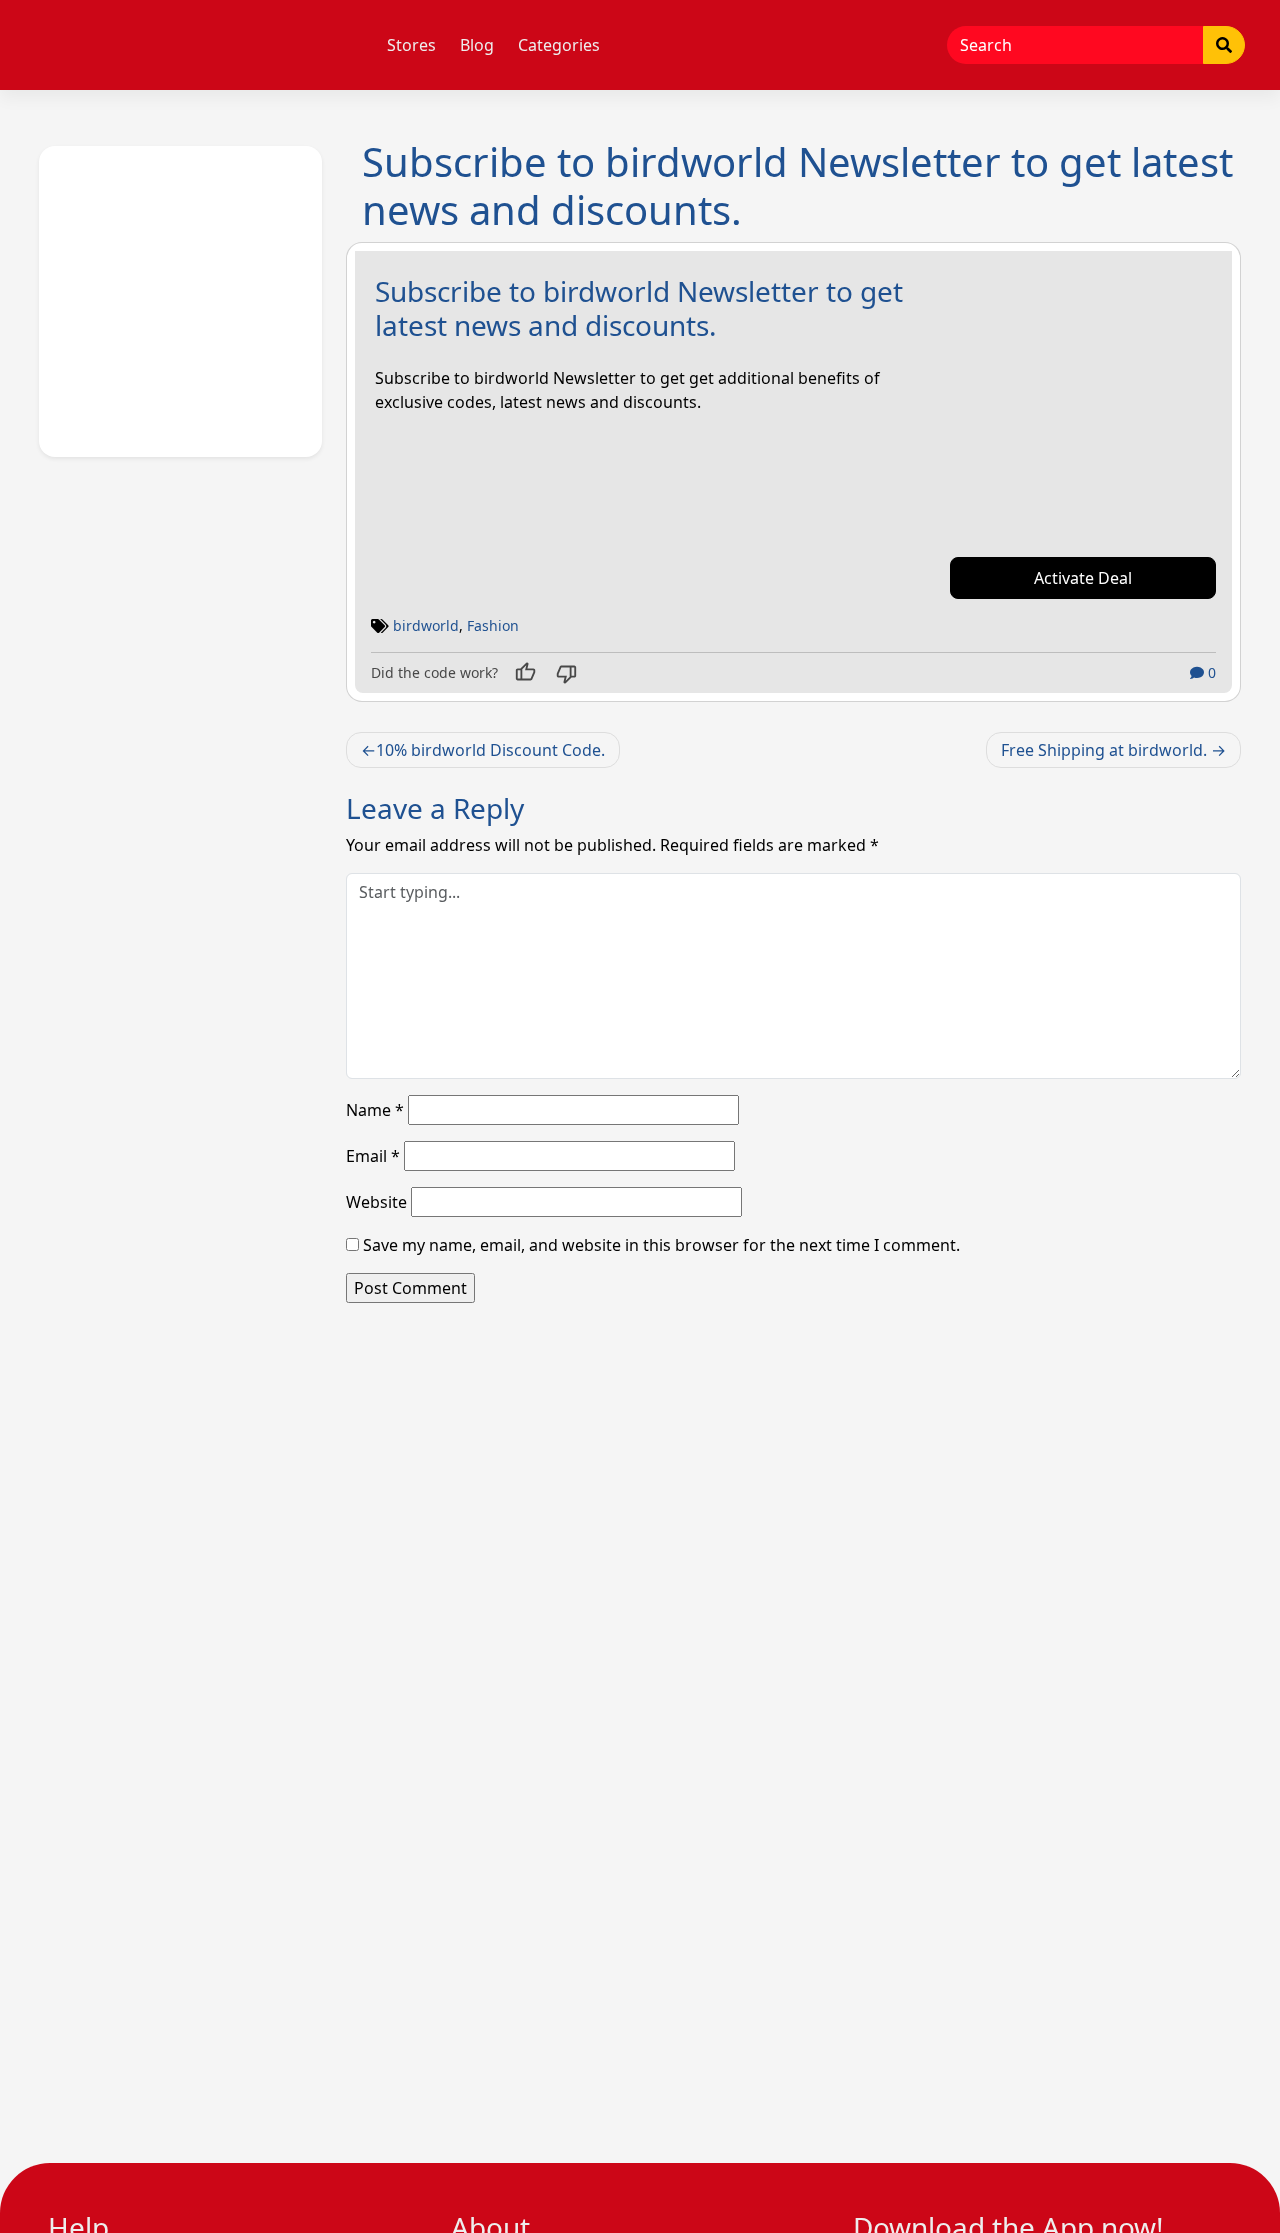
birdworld (426, 625)
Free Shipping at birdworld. (1104, 750)
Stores (411, 45)
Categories (559, 45)
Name (375, 1110)
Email (373, 1156)
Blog (477, 45)
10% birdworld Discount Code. (490, 750)
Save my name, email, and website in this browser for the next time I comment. (661, 1245)
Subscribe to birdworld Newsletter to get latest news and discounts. (639, 308)
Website (376, 1202)
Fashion (493, 625)
